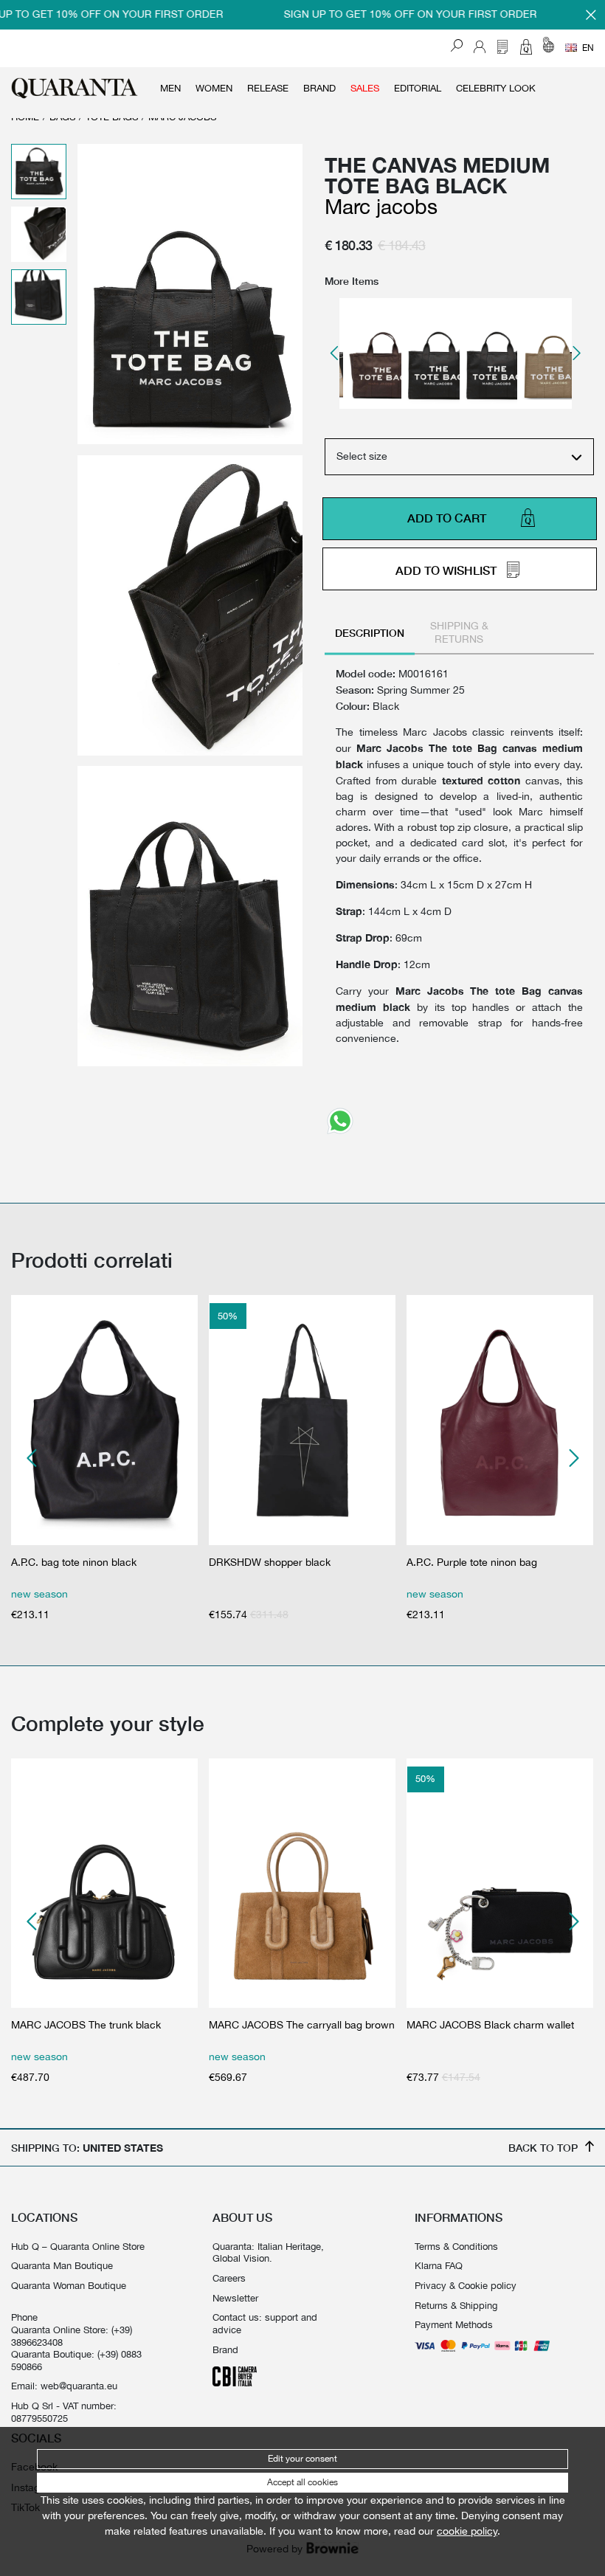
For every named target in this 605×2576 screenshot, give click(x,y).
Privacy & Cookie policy (466, 2285)
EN (588, 48)
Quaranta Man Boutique (62, 2265)
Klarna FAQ (439, 2265)
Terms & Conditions (456, 2246)
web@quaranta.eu (79, 2386)
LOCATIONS (44, 2217)
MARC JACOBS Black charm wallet (490, 2025)
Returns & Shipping (456, 2305)
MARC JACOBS (381, 206)
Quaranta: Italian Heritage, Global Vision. (268, 2252)
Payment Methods (454, 2324)
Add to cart (447, 519)
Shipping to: (87, 2148)
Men (170, 88)
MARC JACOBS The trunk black (86, 2025)
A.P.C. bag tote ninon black (74, 1562)
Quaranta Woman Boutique (69, 2285)
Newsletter (235, 2298)
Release (268, 88)
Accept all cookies (302, 2482)
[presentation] (335, 353)
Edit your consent (302, 2459)
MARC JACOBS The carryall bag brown (302, 2025)
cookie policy (467, 2531)
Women (214, 88)
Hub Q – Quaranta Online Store (78, 2246)
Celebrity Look (496, 88)
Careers (229, 2278)
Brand (319, 88)
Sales (365, 88)
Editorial (418, 88)
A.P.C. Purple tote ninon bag (472, 1562)
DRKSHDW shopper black (270, 1562)
